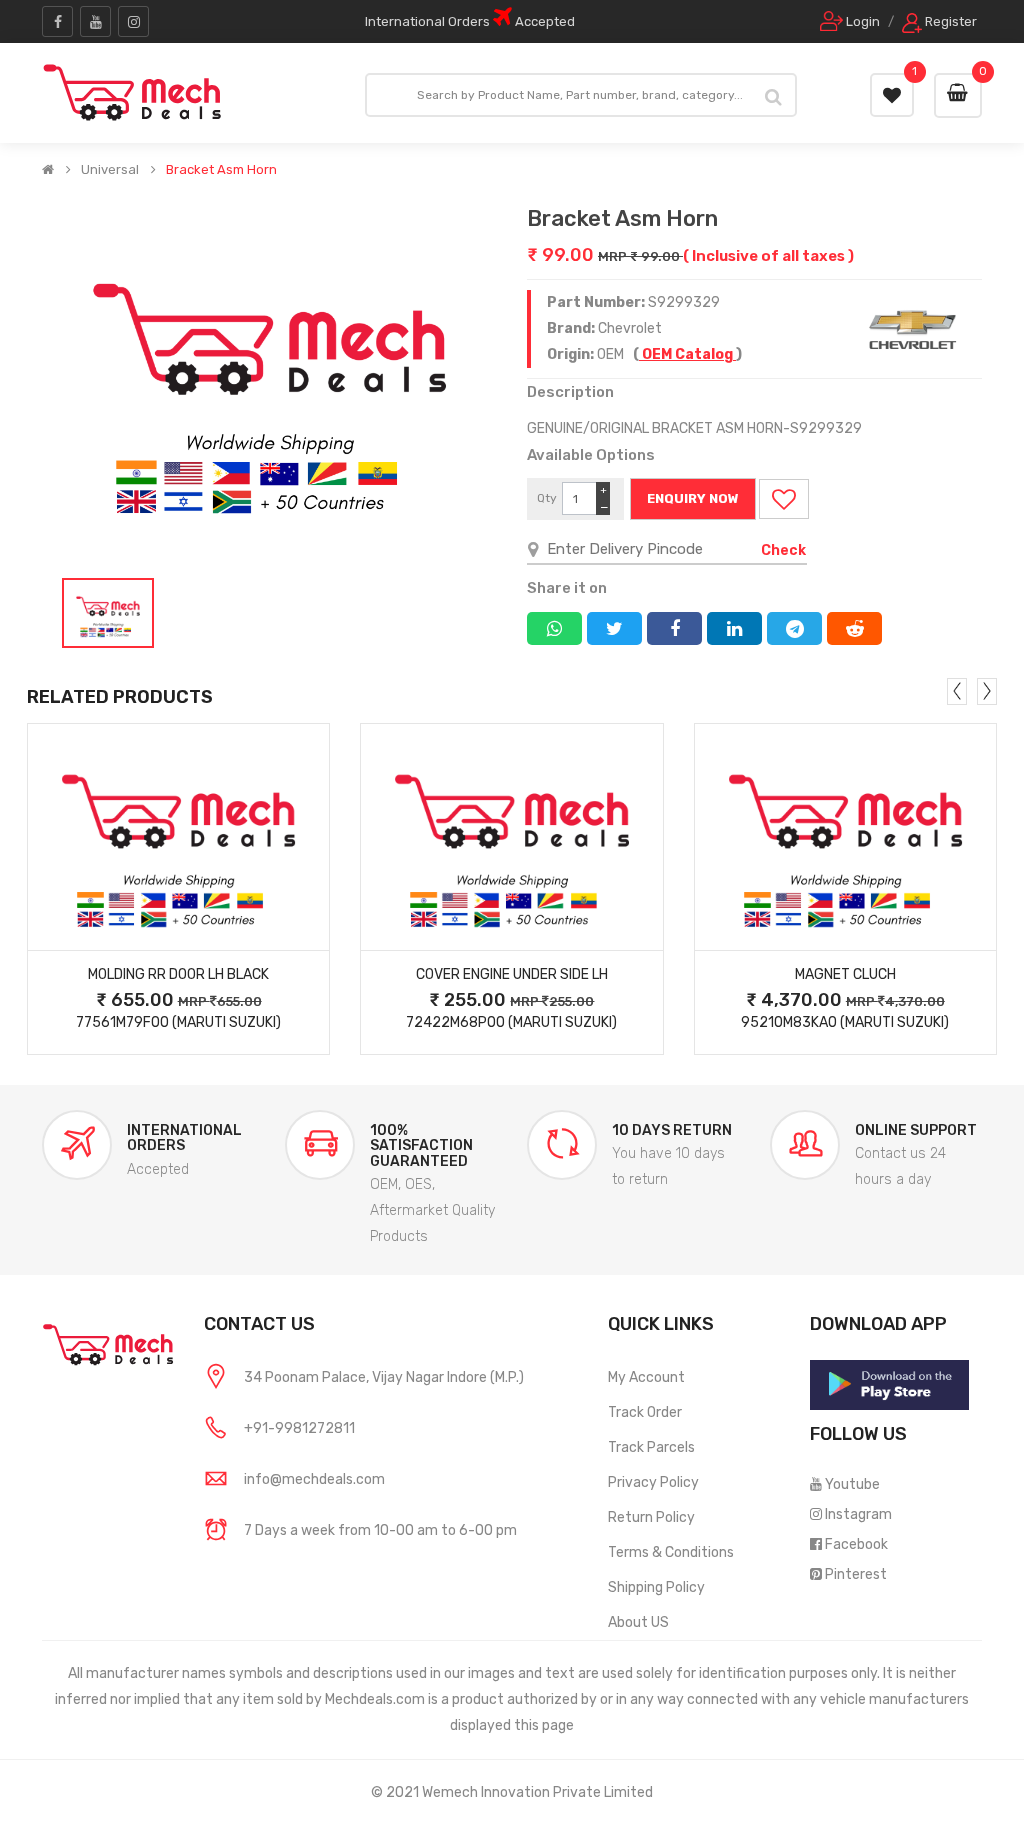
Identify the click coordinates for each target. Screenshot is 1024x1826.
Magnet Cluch (845, 974)
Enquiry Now (693, 498)
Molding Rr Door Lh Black (178, 974)
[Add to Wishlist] (784, 499)
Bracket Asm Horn (221, 170)
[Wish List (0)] (892, 95)
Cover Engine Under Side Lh (512, 974)
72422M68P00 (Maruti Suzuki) (511, 1022)
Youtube (852, 1484)
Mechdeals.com (375, 1699)
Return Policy (651, 1517)
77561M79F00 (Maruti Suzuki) (178, 1022)
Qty (547, 498)
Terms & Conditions (671, 1552)
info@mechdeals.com (314, 1479)
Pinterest (856, 1574)
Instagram (858, 1514)
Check (783, 550)
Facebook (856, 1544)
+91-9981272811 (299, 1428)
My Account (646, 1377)
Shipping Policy (656, 1587)
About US (638, 1622)
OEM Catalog (687, 354)
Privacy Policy (653, 1482)
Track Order (645, 1412)
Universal (110, 170)
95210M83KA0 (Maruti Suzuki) (845, 1022)
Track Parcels (651, 1447)
